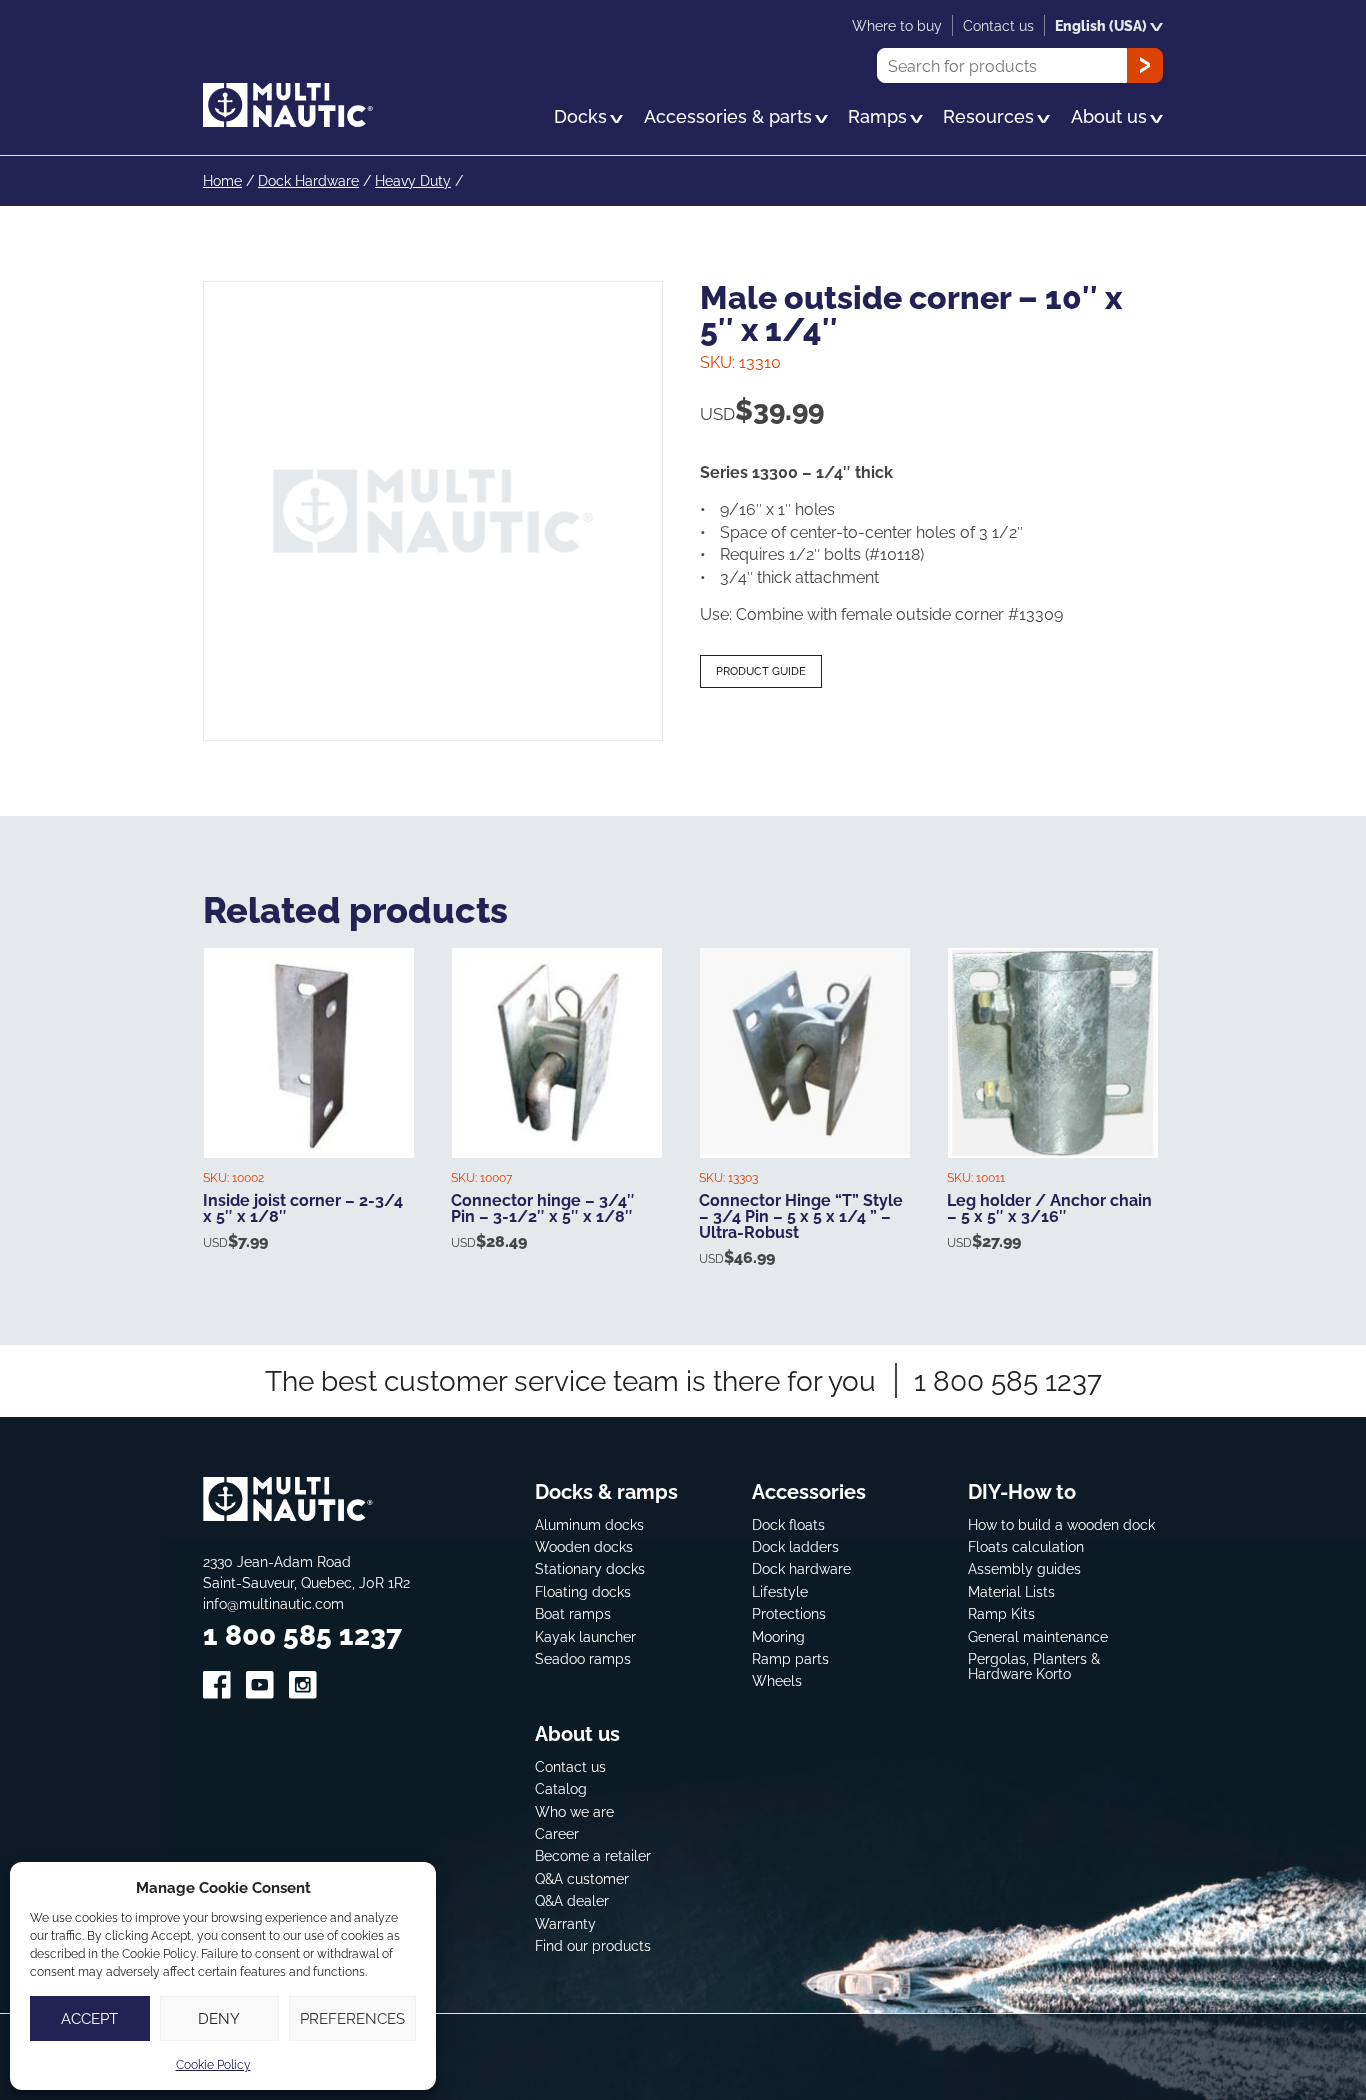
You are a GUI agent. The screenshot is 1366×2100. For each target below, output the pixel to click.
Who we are (574, 1811)
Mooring (778, 1636)
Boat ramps (573, 1613)
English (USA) (1101, 25)
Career (557, 1833)
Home (222, 180)
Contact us (570, 1766)
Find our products (593, 1945)
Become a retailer (593, 1855)
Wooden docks (584, 1546)
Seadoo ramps (583, 1658)
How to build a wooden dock (1061, 1524)
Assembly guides (1024, 1568)
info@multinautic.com (273, 1603)
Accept (89, 2018)
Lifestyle (780, 1591)
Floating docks (583, 1591)
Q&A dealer (572, 1900)
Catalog (561, 1788)
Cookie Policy (213, 2064)
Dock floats (788, 1524)
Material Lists (1011, 1591)
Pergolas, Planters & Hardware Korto (1034, 1666)
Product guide (761, 671)
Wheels (777, 1680)
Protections (789, 1613)
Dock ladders (795, 1546)
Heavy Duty (413, 180)
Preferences (352, 2018)
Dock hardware (801, 1568)
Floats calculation (1026, 1546)
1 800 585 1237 (1008, 1380)
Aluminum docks (589, 1524)
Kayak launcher (585, 1636)
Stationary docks (590, 1568)
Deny (219, 2018)
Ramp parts (790, 1658)
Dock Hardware (308, 180)
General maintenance (1038, 1636)
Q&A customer (582, 1878)
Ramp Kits (1001, 1613)
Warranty (565, 1923)
